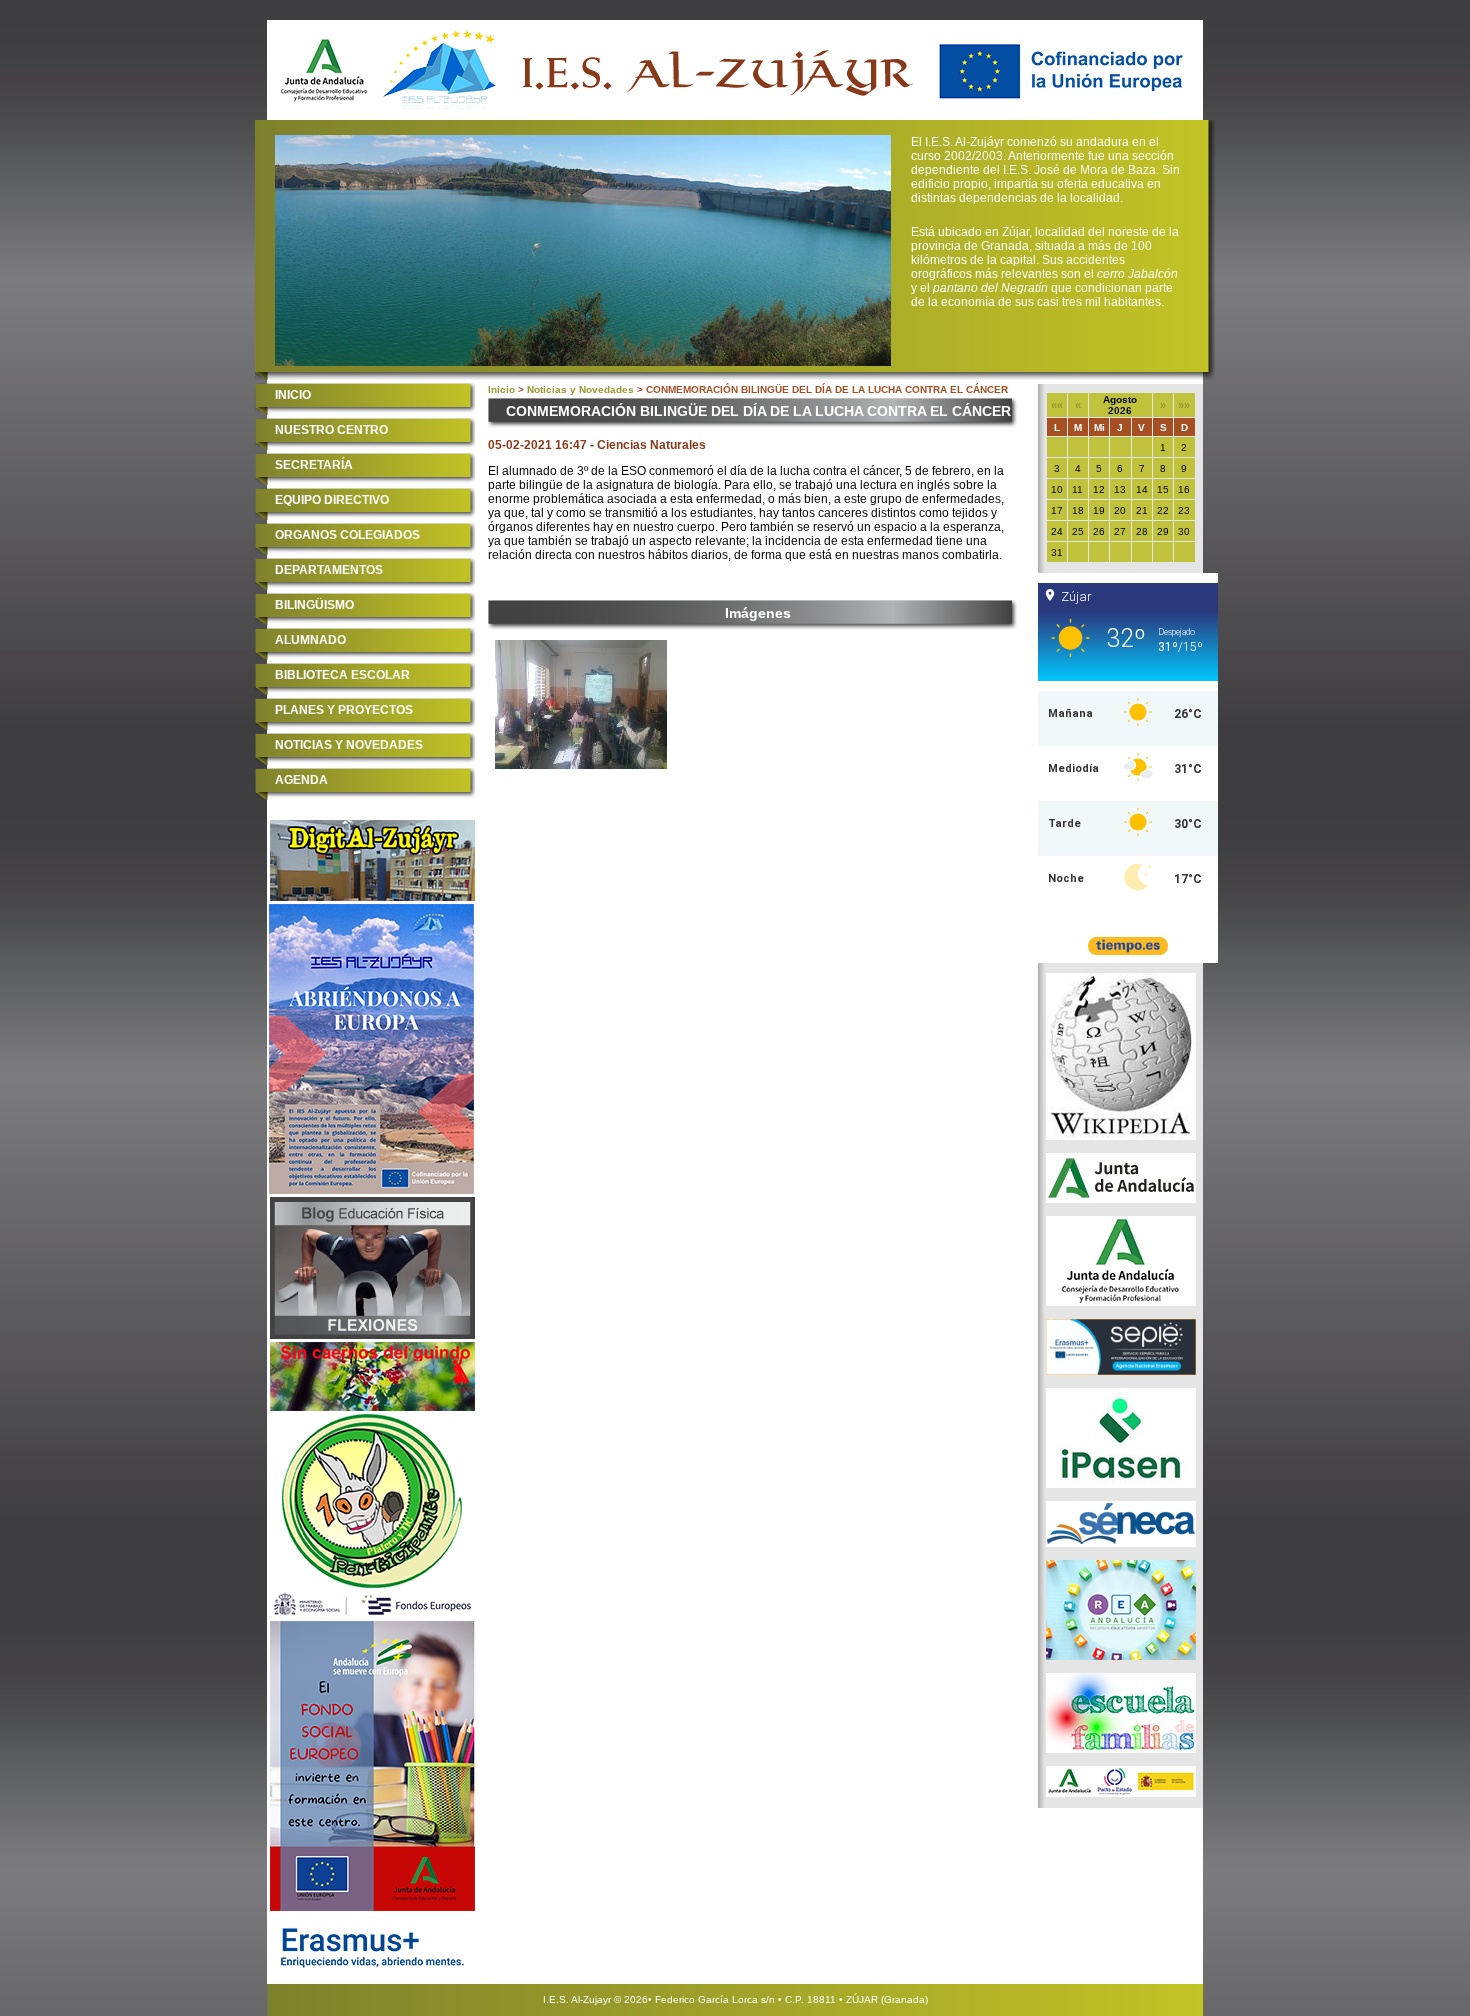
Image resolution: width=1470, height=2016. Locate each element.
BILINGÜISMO (314, 605)
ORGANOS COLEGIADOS (347, 535)
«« (1057, 405)
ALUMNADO (310, 640)
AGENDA (301, 780)
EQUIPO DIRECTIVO (332, 500)
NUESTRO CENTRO (331, 430)
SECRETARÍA (314, 465)
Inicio (501, 389)
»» (1184, 405)
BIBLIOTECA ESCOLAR (342, 675)
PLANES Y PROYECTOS (344, 710)
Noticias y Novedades (580, 389)
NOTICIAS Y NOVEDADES (349, 745)
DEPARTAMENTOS (329, 570)
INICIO (293, 395)
